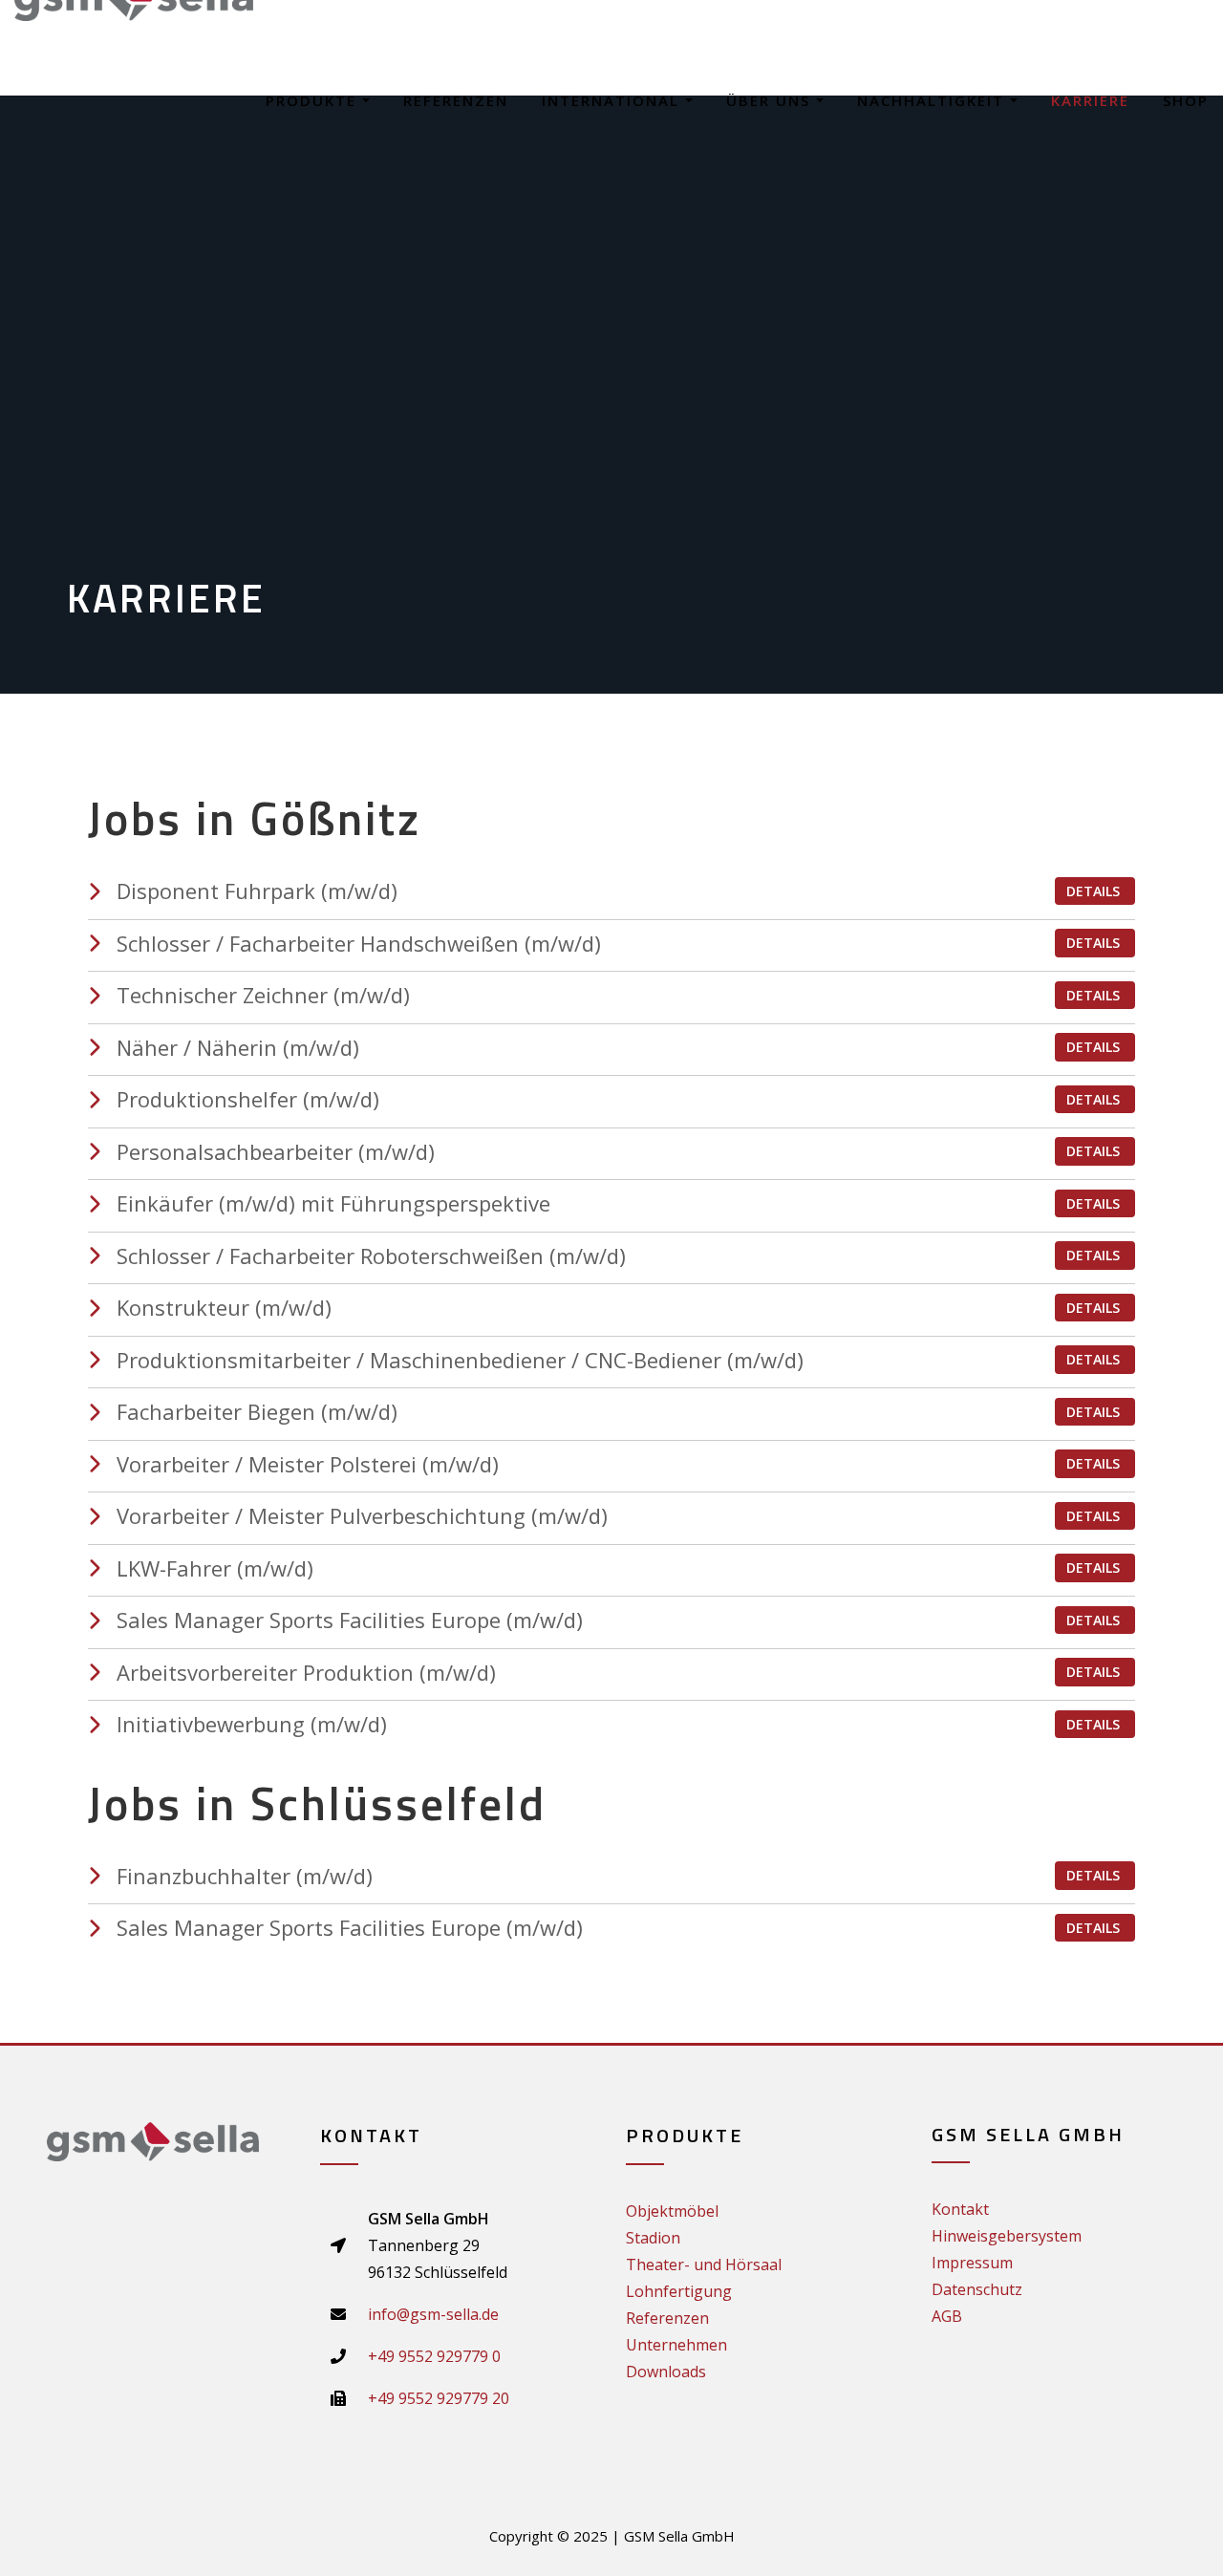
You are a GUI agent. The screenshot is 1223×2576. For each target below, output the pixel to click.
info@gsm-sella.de (433, 2314)
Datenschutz (977, 2289)
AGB (947, 2316)
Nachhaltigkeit (933, 100)
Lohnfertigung (679, 2291)
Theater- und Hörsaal (704, 2265)
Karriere (1090, 100)
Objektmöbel (672, 2211)
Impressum (972, 2263)
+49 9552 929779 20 (439, 2398)
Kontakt (960, 2209)
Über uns (771, 100)
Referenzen (456, 100)
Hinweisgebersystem (1007, 2236)
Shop (1186, 100)
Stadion (653, 2238)
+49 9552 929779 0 (434, 2356)
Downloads (666, 2372)
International (613, 100)
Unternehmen (676, 2345)
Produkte (314, 100)
